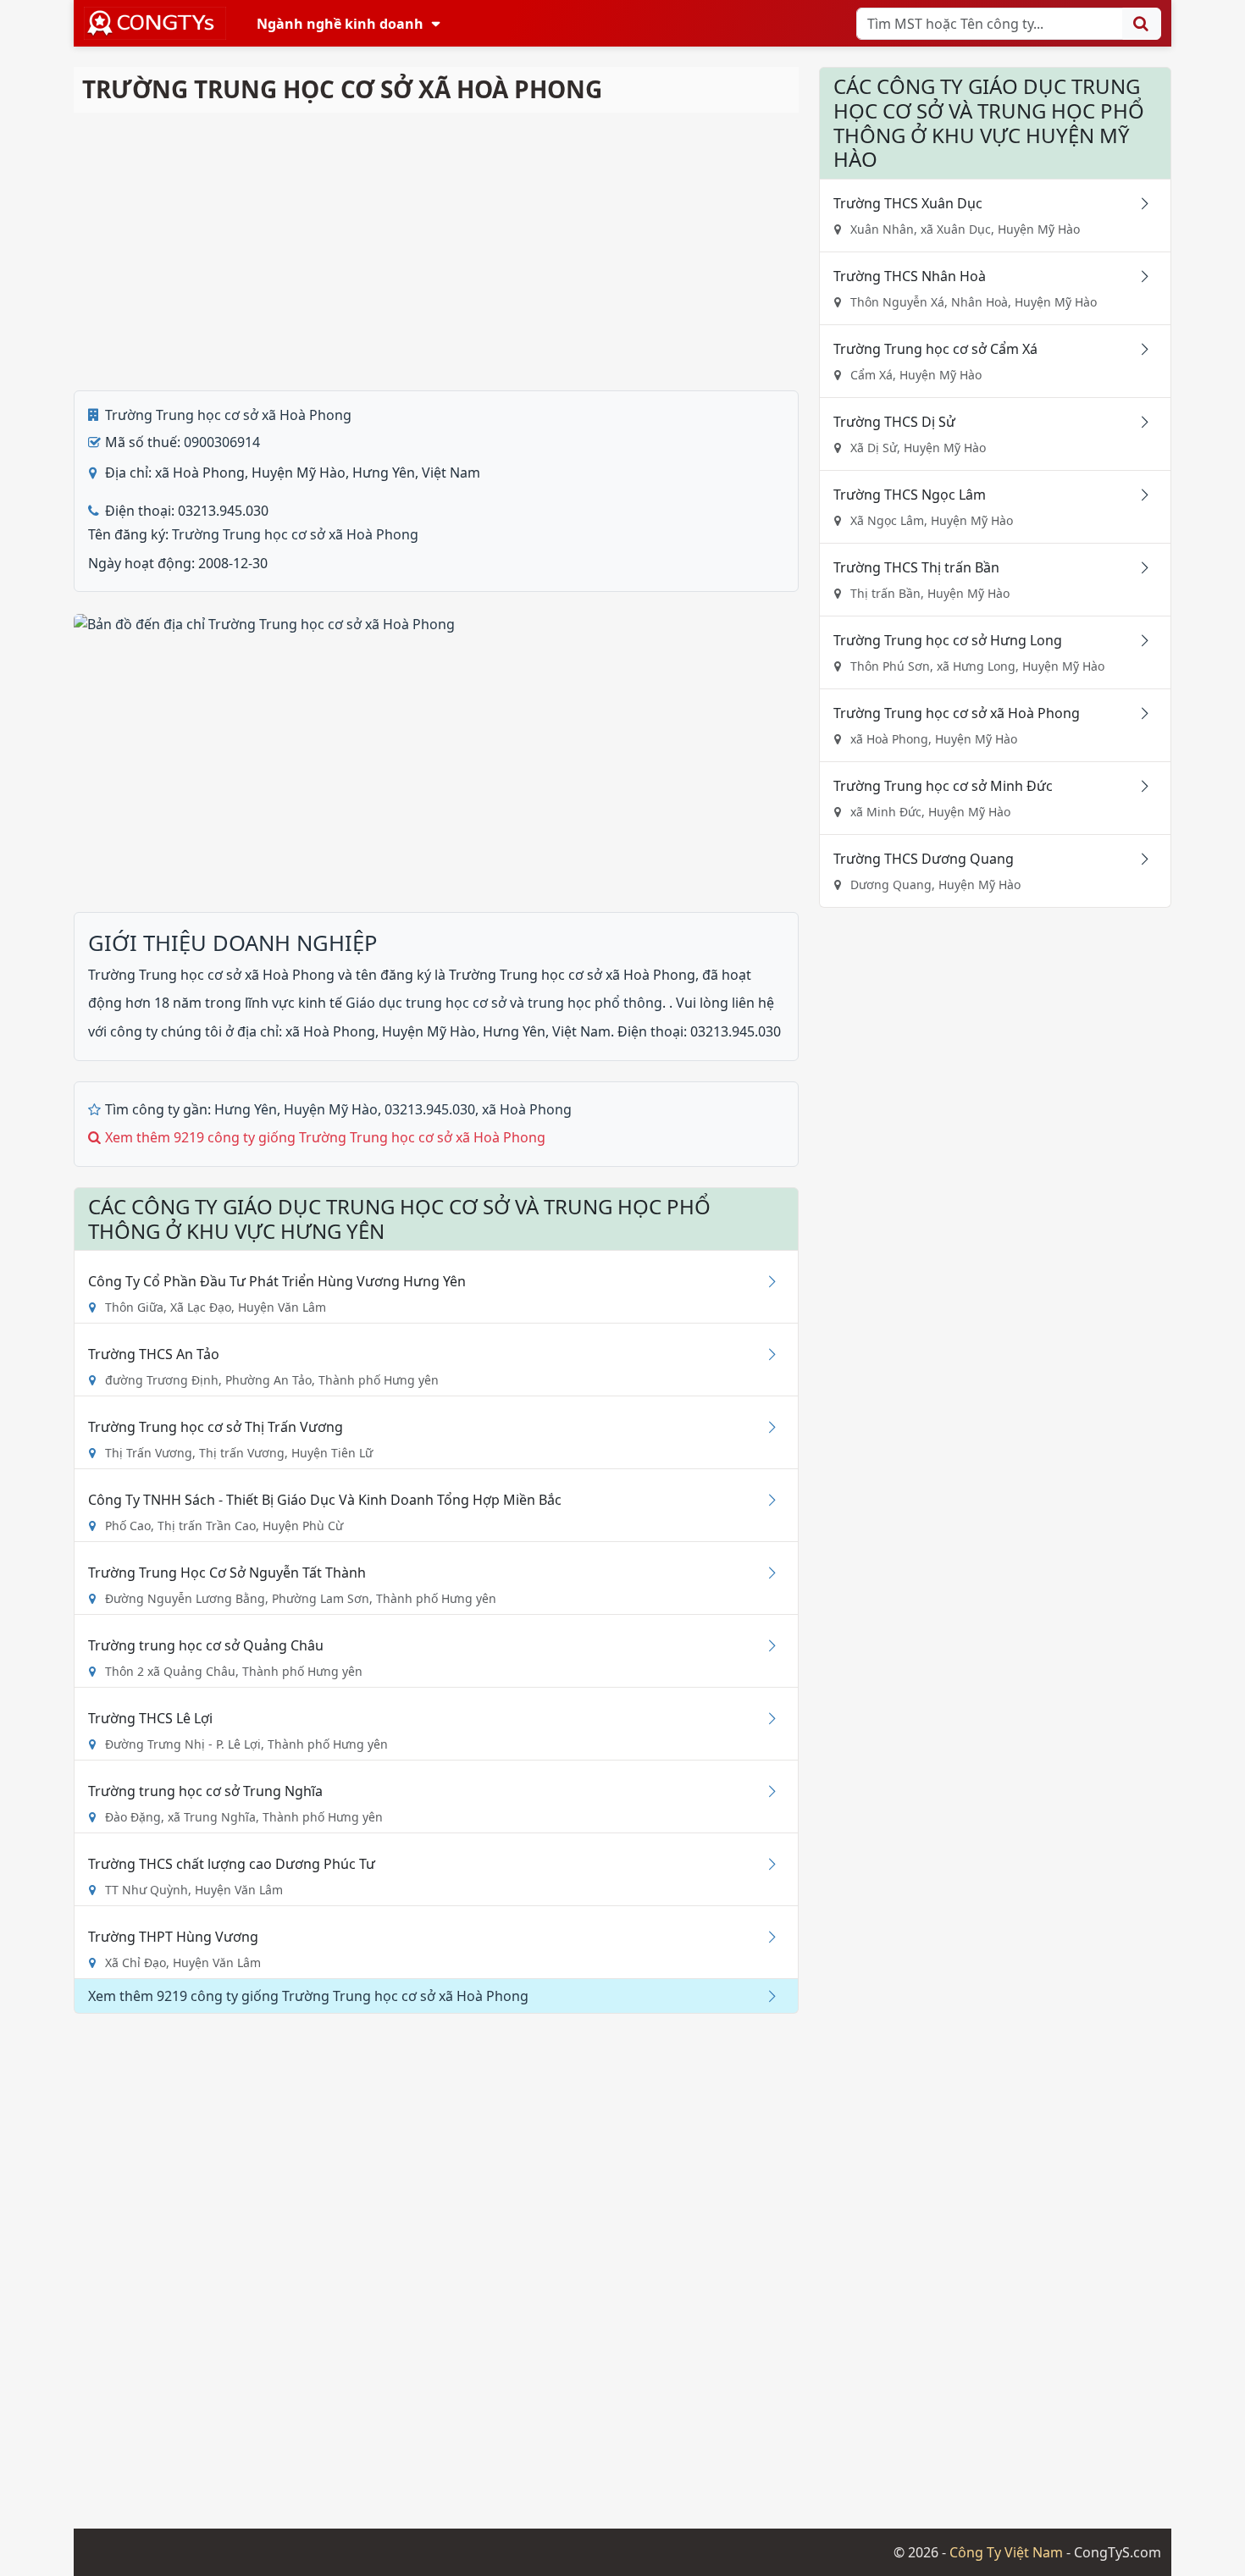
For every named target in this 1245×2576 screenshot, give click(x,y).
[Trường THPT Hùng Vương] (766, 1937)
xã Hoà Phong (527, 1109)
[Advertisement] (436, 252)
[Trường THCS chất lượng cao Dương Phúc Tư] (766, 1864)
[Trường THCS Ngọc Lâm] (1138, 495)
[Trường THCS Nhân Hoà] (1138, 276)
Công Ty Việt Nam (1006, 2552)
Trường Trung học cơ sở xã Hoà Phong (228, 415)
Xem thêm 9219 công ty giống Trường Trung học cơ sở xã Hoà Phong (325, 1137)
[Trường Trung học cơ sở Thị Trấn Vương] (766, 1427)
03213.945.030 (430, 1109)
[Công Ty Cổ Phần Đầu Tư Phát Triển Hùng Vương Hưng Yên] (766, 1281)
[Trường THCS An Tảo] (766, 1354)
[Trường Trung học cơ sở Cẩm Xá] (1138, 349)
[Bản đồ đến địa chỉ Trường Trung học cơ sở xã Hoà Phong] (264, 622)
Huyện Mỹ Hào (331, 1109)
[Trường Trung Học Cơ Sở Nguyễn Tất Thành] (766, 1573)
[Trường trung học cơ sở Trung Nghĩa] (766, 1791)
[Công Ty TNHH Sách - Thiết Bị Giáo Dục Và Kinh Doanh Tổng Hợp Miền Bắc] (766, 1500)
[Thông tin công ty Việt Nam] (155, 23)
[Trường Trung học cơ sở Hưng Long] (1138, 640)
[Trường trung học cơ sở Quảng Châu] (766, 1645)
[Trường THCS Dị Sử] (1138, 422)
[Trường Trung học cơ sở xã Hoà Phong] (1138, 713)
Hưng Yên (246, 1109)
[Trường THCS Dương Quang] (1138, 859)
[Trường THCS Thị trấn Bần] (1138, 567)
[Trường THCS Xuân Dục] (1138, 203)
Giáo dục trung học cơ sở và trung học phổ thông (504, 1003)
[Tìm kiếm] (1142, 24)
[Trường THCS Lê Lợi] (766, 1718)
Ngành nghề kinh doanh (340, 24)
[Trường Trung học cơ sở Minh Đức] (1138, 786)
